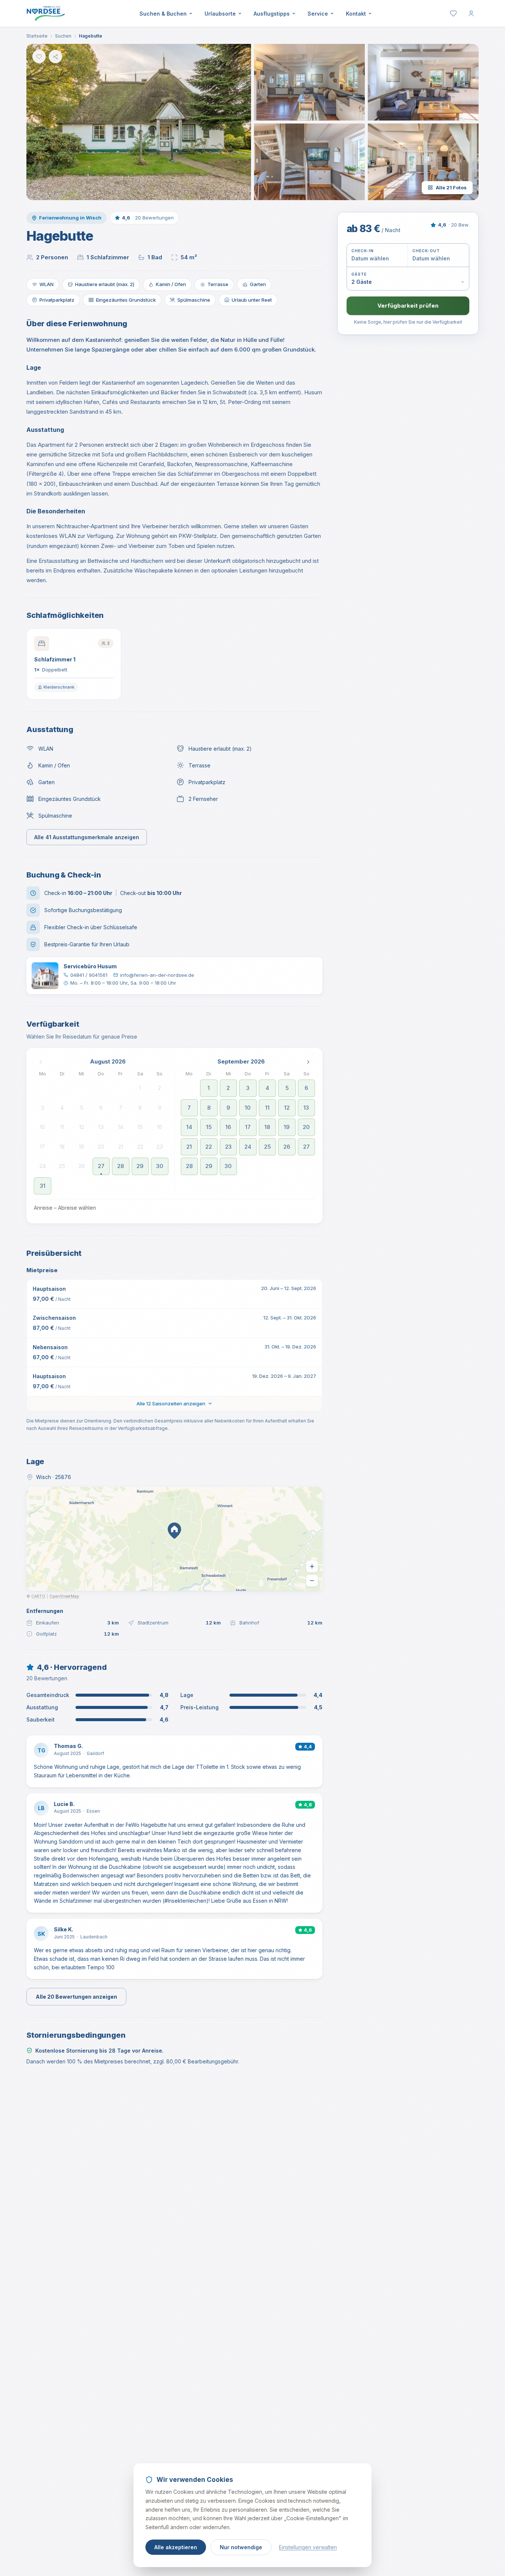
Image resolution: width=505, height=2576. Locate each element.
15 (140, 1127)
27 (101, 1166)
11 (62, 1127)
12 (82, 1127)
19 (81, 1147)
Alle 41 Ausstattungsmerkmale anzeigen (87, 837)
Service (318, 14)
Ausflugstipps (272, 14)
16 (160, 1127)
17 (42, 1147)
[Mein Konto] (471, 13)
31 (43, 1186)
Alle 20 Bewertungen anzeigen (76, 1997)
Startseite (37, 36)
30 (160, 1166)
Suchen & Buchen (163, 14)
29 (140, 1166)
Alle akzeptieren (176, 2547)
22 (140, 1147)
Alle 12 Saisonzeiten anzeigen (171, 1404)
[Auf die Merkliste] (39, 57)
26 (82, 1166)
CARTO (38, 1596)
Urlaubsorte (220, 14)
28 (120, 1166)
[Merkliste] (453, 13)
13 (101, 1127)
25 (62, 1166)
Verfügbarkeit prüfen (408, 306)
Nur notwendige (241, 2547)
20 (101, 1147)
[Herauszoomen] (312, 1581)
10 (42, 1127)
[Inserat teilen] (55, 57)
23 (160, 1147)
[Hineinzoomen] (312, 1566)
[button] (139, 122)
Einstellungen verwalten (308, 2547)
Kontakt (356, 14)
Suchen (63, 36)
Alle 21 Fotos (451, 187)
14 (120, 1127)
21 (121, 1147)
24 (43, 1166)
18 (62, 1147)
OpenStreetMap (64, 1596)
